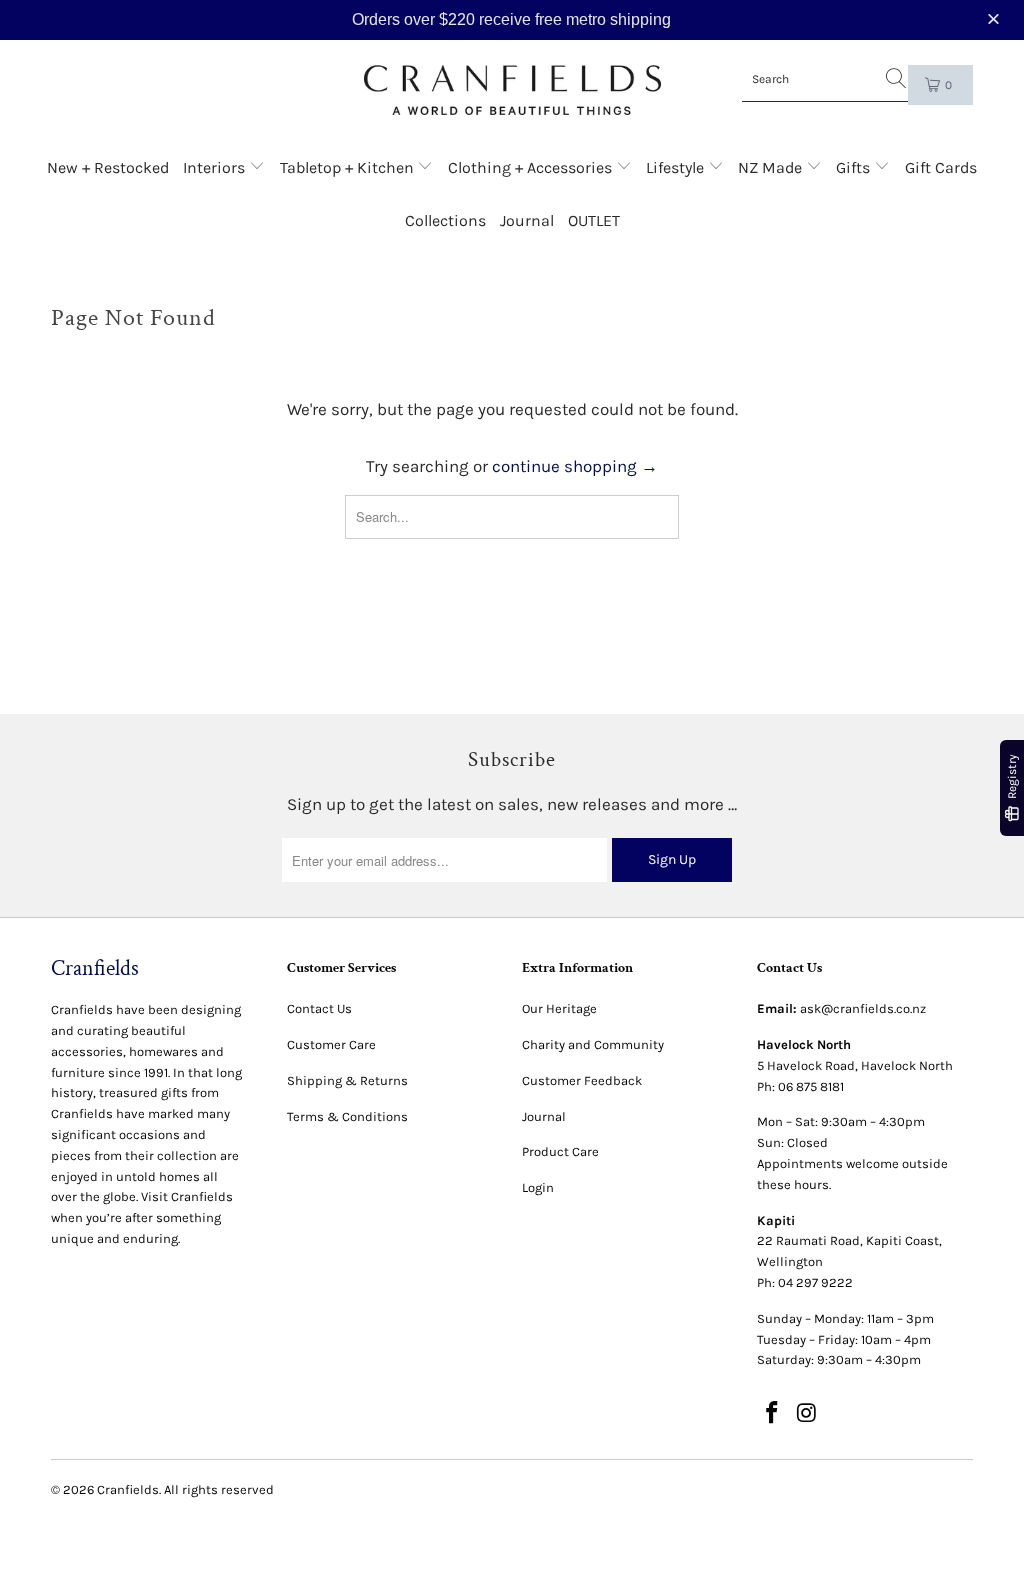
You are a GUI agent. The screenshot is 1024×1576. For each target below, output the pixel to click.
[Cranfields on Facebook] (772, 1414)
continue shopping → (575, 466)
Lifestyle (677, 167)
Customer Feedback (582, 1080)
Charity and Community (593, 1044)
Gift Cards (941, 167)
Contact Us (319, 1008)
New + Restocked (108, 167)
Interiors (216, 167)
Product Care (560, 1151)
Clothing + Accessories (532, 167)
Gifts (855, 167)
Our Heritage (559, 1008)
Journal (527, 220)
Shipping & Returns (347, 1080)
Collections (445, 220)
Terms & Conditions (347, 1116)
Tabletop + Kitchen (349, 167)
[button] (996, 19)
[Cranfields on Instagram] (807, 1414)
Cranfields (128, 1489)
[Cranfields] (512, 90)
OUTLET (594, 220)
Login (538, 1187)
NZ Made (772, 167)
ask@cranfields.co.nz (863, 1008)
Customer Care (331, 1044)
